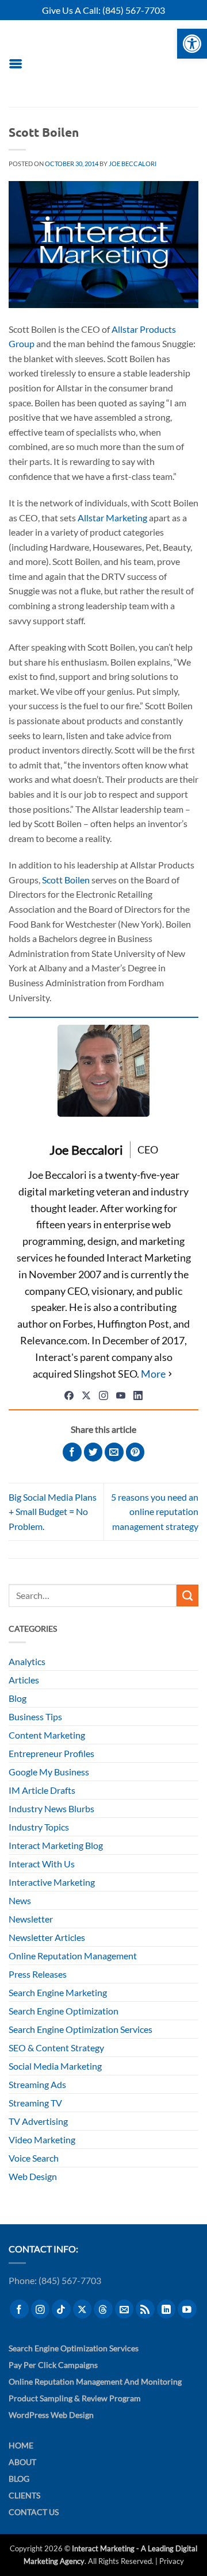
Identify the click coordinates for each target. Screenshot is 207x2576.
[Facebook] (69, 1395)
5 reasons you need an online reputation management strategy (155, 1512)
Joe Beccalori (133, 164)
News (20, 1900)
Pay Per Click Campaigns (53, 2365)
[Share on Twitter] (93, 1452)
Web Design (33, 2176)
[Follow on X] (83, 2309)
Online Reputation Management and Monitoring (95, 2381)
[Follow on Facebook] (19, 2309)
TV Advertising (38, 2121)
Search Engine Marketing (58, 1992)
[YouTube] (121, 1395)
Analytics (27, 1661)
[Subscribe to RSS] (145, 2309)
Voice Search (34, 2158)
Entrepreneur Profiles (51, 1753)
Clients (24, 2495)
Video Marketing (42, 2139)
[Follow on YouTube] (187, 2309)
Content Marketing (47, 1735)
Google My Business (49, 1772)
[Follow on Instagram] (41, 2309)
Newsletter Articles (47, 1937)
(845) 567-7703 (134, 10)
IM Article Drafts (42, 1790)
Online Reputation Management (73, 1956)
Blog (18, 1698)
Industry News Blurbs (51, 1808)
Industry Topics (39, 1827)
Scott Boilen (66, 880)
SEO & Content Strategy (56, 2048)
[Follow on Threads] (103, 2309)
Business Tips (35, 1716)
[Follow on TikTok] (61, 2309)
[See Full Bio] (158, 1374)
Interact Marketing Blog (56, 1845)
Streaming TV (35, 2103)
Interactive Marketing (52, 1882)
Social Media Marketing (55, 2066)
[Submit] (187, 1595)
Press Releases (38, 1974)
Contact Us (34, 2512)
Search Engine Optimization (64, 2011)
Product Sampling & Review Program (75, 2398)
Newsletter (31, 1919)
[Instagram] (103, 1395)
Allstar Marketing (112, 518)
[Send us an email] (124, 2309)
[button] (16, 64)
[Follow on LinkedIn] (166, 2309)
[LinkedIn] (138, 1395)
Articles (24, 1680)
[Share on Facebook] (72, 1452)
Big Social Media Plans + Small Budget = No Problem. (53, 1512)
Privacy (172, 2561)
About (22, 2462)
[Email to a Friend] (114, 1452)
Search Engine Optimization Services (80, 2029)
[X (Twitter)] (86, 1395)
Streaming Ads (37, 2084)
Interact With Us (42, 1864)
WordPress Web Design (51, 2415)
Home (21, 2445)
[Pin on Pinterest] (135, 1452)
